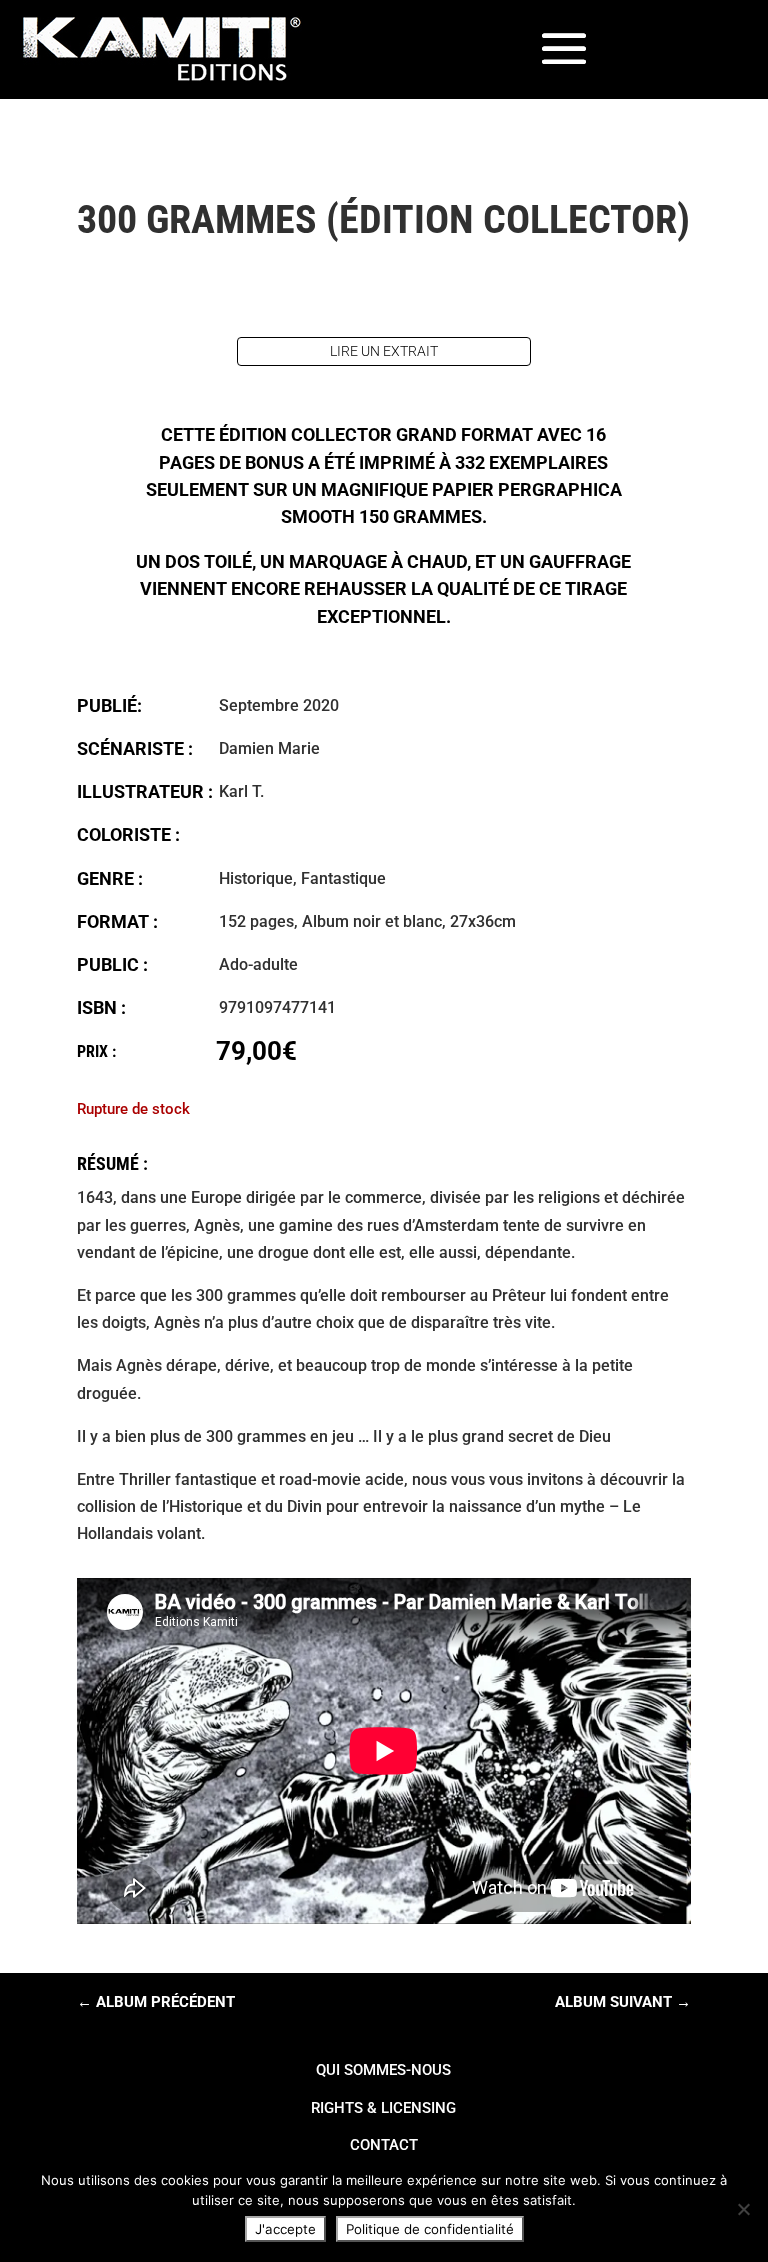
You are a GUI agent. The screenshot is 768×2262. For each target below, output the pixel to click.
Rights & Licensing (383, 2108)
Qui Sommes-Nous (383, 2070)
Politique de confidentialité (430, 2229)
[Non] (743, 2209)
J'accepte (285, 2229)
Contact (384, 2145)
